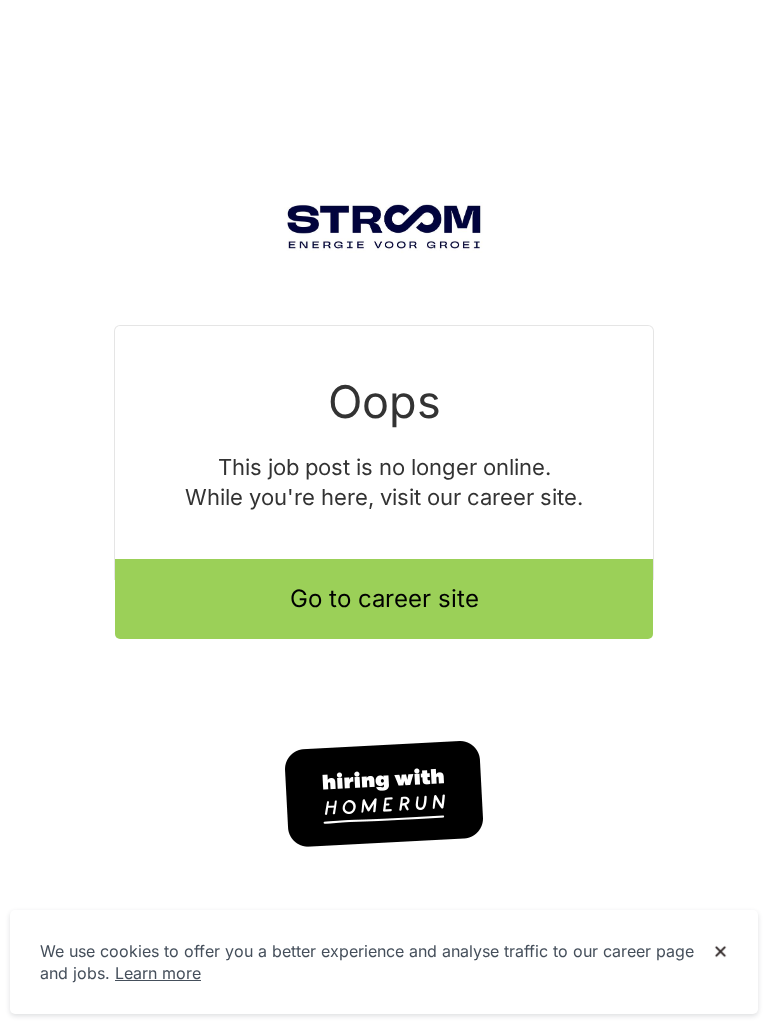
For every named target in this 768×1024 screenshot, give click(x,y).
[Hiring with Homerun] (384, 794)
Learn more (158, 973)
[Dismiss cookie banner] (720, 952)
